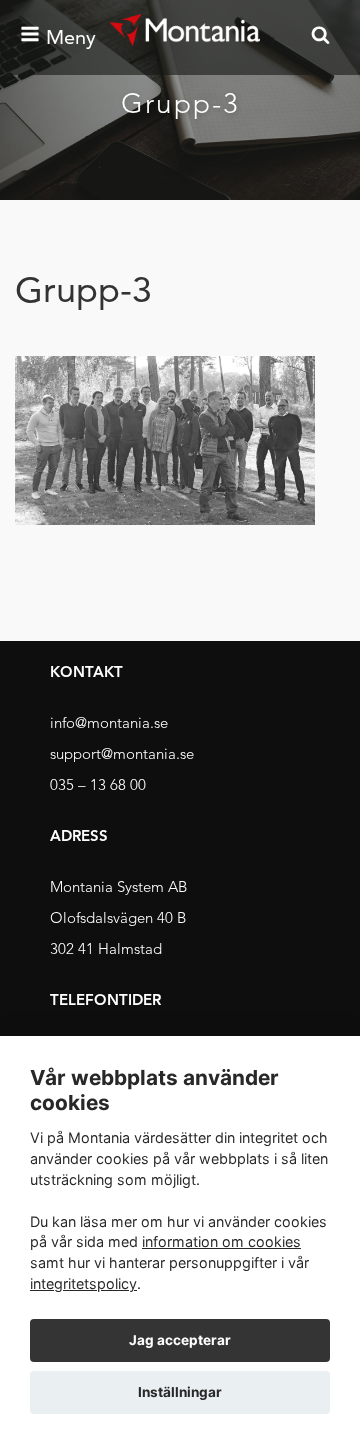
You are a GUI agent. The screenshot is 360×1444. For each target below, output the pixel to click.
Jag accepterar (180, 1340)
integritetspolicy (83, 1283)
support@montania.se (122, 753)
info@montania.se (109, 722)
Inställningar (180, 1392)
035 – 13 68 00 (98, 784)
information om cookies (221, 1241)
